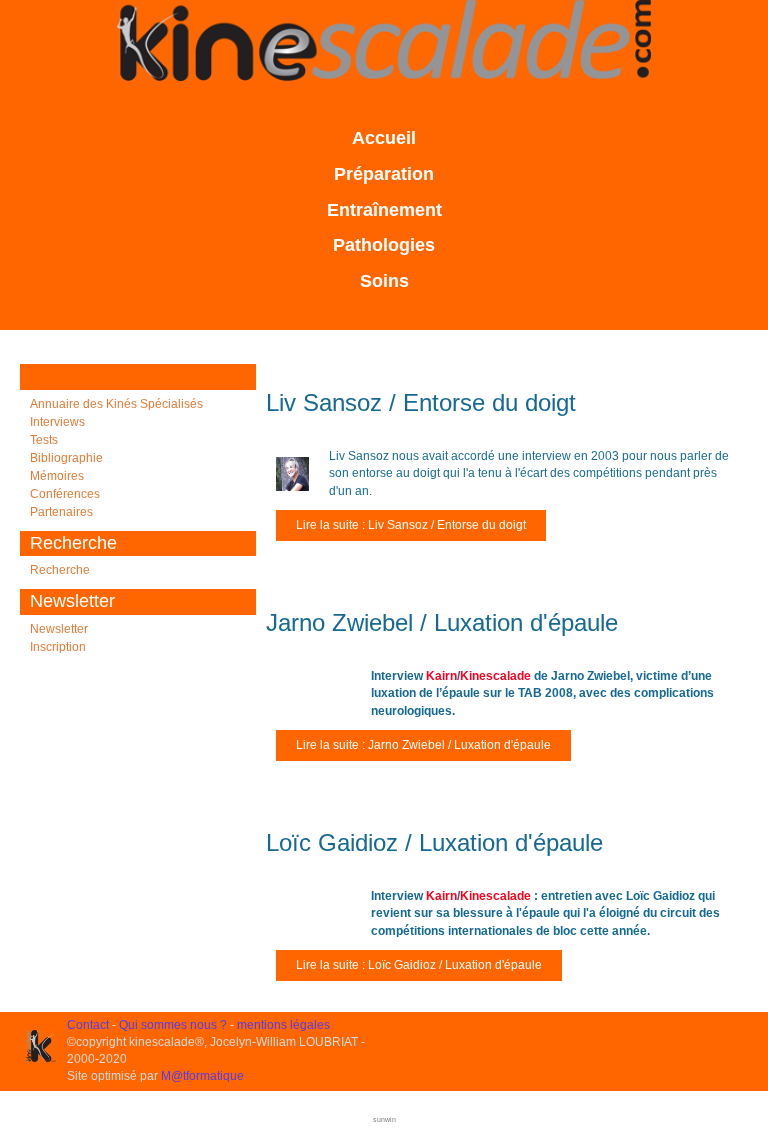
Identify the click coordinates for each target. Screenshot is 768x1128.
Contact (88, 1025)
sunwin (384, 1119)
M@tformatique (202, 1076)
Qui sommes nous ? (173, 1025)
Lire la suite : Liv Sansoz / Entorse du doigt (411, 525)
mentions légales (283, 1025)
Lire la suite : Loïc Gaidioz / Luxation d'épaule (419, 965)
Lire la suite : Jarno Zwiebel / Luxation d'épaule (423, 745)
